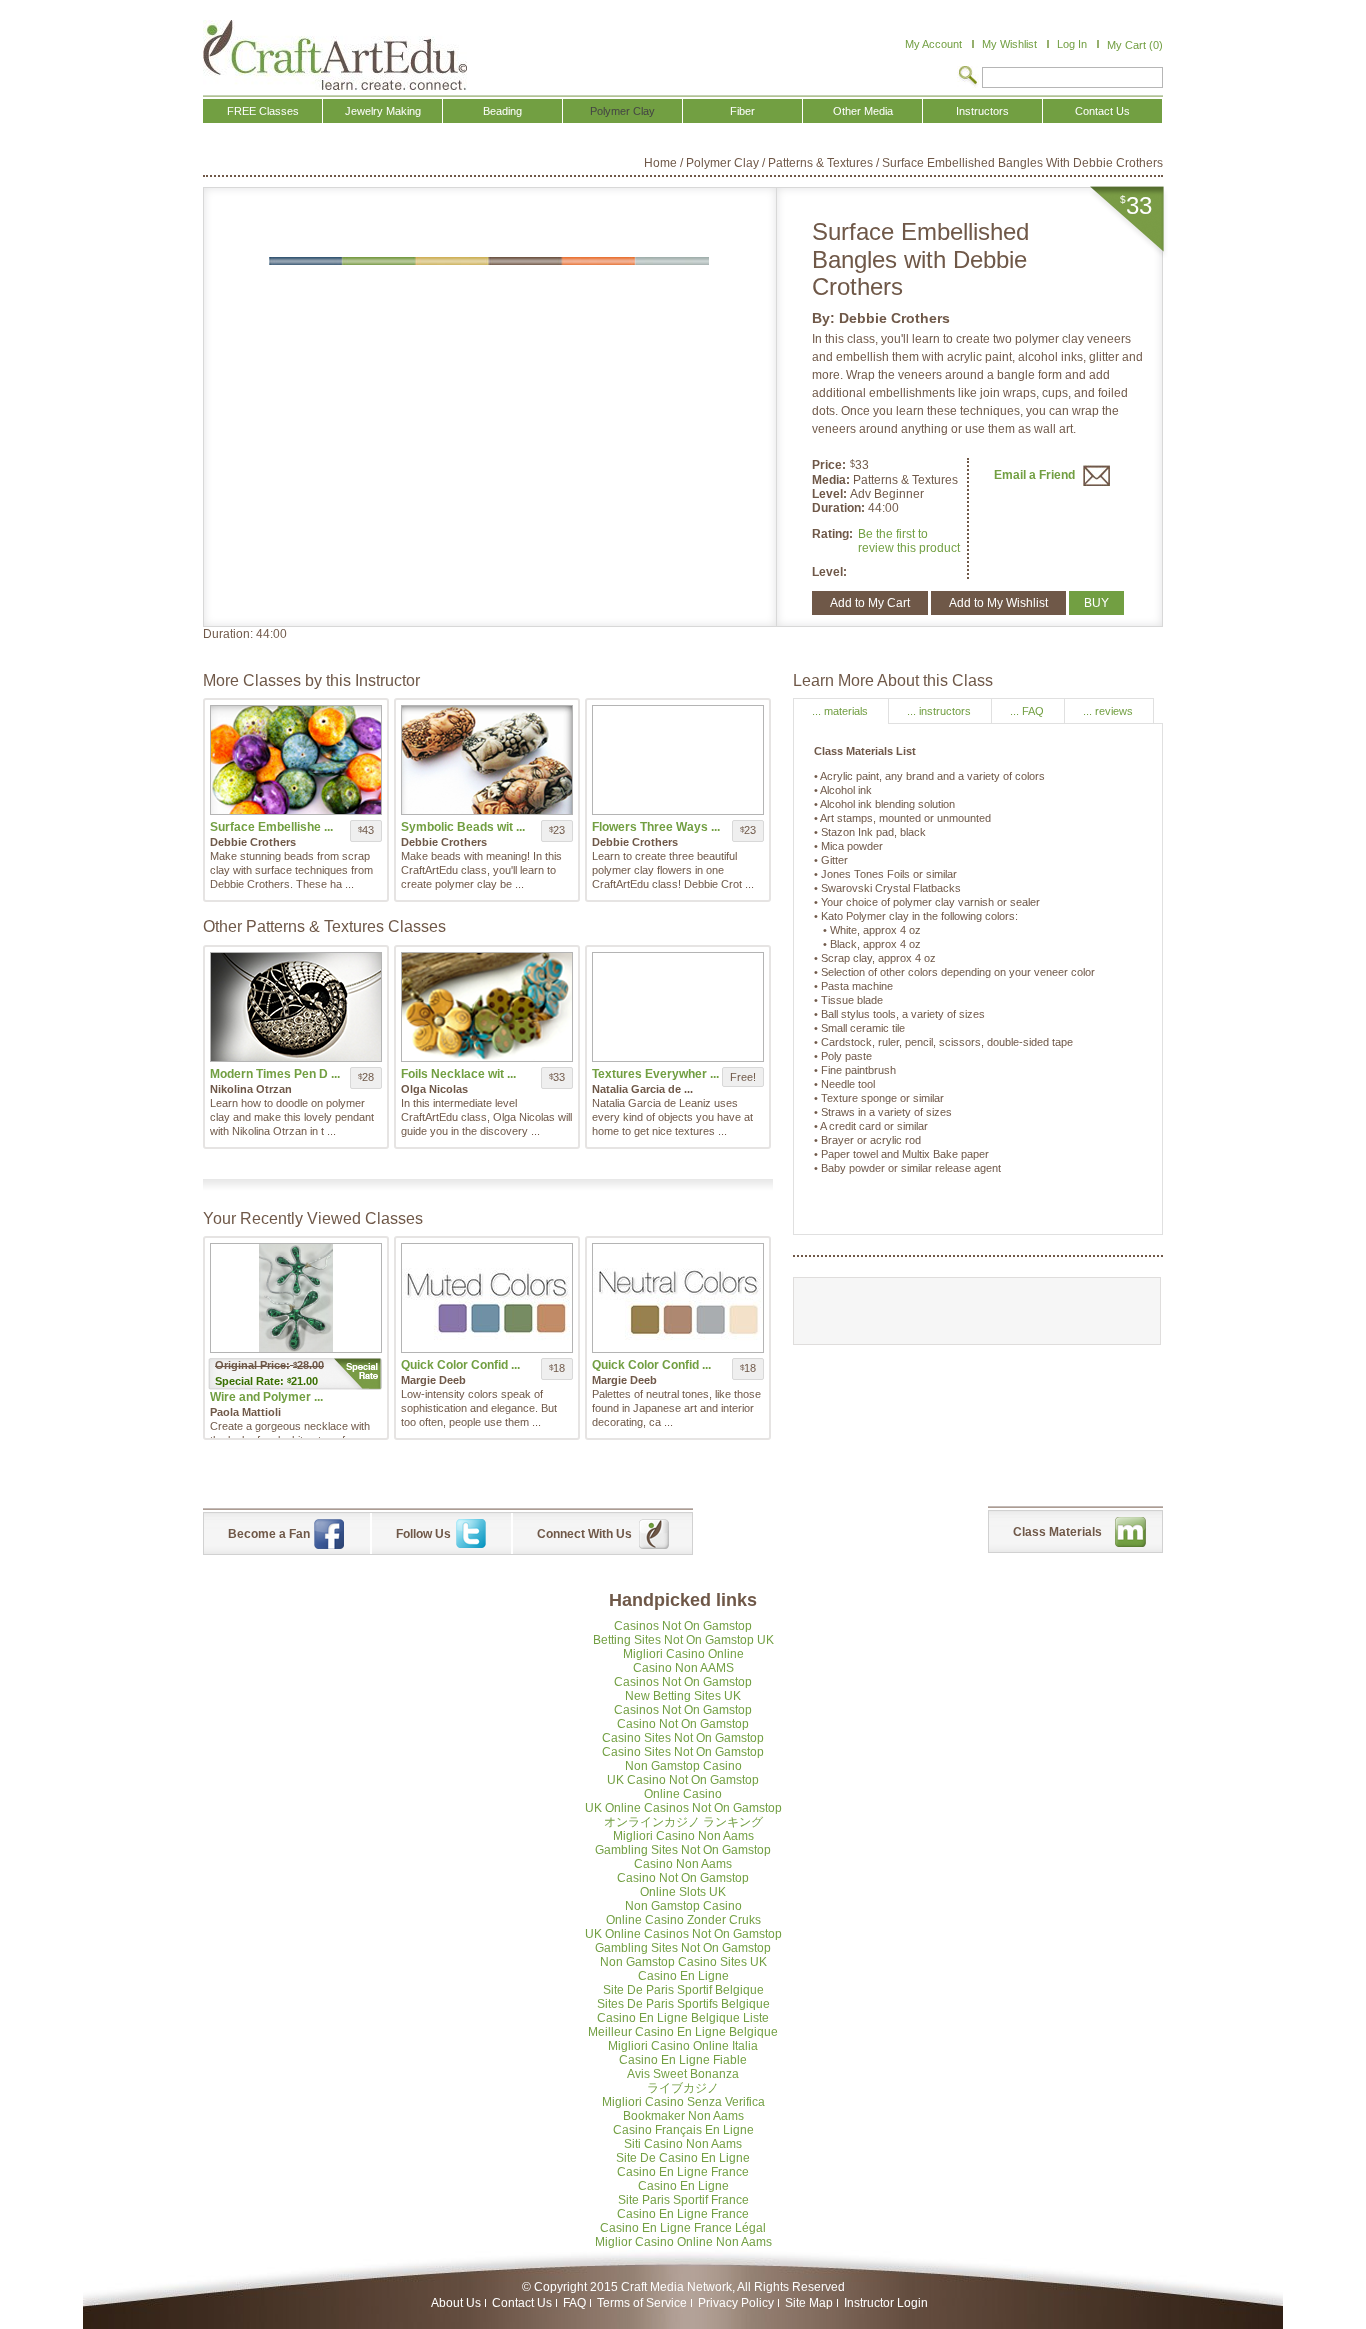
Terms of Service (642, 2303)
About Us (456, 2303)
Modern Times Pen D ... (275, 1074)
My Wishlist (1009, 44)
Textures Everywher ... (655, 1074)
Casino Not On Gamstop (683, 1724)
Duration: (840, 508)
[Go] (968, 77)
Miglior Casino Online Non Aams (683, 2242)
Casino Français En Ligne (683, 2130)
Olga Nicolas (434, 1089)
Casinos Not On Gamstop (683, 1626)
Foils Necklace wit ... (458, 1074)
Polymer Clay (722, 163)
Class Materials (1057, 1532)
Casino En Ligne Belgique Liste (683, 2018)
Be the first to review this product (909, 541)
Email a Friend (1036, 475)
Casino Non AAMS (683, 1668)
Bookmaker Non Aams (683, 2116)
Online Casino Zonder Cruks (683, 1920)
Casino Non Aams (683, 1864)
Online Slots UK (683, 1892)
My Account (933, 44)
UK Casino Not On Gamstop (683, 1780)
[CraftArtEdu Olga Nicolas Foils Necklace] (487, 1007)
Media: (832, 480)
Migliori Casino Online (683, 1654)
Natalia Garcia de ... (642, 1089)
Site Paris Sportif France (683, 2200)
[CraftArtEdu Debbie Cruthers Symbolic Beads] (487, 760)
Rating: (832, 534)
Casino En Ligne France (683, 2172)
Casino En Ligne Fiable (683, 2060)
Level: (831, 494)
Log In (1072, 44)
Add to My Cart (870, 603)
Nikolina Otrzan (251, 1089)
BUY (1096, 603)
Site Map (809, 2303)
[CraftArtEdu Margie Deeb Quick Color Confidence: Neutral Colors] (678, 1298)
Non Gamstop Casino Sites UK (683, 1962)
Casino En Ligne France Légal (683, 2228)
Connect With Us (584, 1534)
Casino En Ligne (683, 1976)
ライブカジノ (683, 2088)
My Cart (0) (1135, 45)
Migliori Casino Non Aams (683, 1836)
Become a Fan (269, 1534)
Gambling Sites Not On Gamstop (683, 1850)
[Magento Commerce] (335, 55)
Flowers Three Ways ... (656, 827)
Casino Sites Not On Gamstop (683, 1738)
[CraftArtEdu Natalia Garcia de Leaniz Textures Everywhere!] (678, 1007)
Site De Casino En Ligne (683, 2158)
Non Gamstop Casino (683, 1766)
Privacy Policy (736, 2303)
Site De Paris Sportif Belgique (683, 1990)
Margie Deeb (433, 1380)
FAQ (574, 2303)
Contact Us (522, 2303)
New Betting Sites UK (683, 1696)
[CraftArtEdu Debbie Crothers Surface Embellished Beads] (296, 760)
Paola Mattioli (245, 1412)
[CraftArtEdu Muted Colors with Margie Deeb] (487, 1298)
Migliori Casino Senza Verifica (683, 2102)
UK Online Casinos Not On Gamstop (683, 1808)
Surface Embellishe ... (271, 827)
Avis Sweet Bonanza (683, 2074)
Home (660, 163)
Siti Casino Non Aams (683, 2144)
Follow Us (423, 1534)
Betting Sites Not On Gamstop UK (683, 1640)
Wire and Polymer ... (266, 1397)
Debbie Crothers (894, 318)
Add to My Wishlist (998, 603)
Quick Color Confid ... (460, 1365)
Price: (829, 465)
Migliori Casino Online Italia (683, 2046)
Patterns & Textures (820, 163)
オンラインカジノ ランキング (683, 1822)
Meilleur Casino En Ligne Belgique (683, 2032)
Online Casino (683, 1794)
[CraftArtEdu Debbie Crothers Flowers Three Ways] (678, 760)
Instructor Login (886, 2303)
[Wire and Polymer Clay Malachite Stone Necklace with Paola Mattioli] (296, 1298)
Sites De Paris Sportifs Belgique (683, 2004)
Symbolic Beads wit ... (463, 827)
